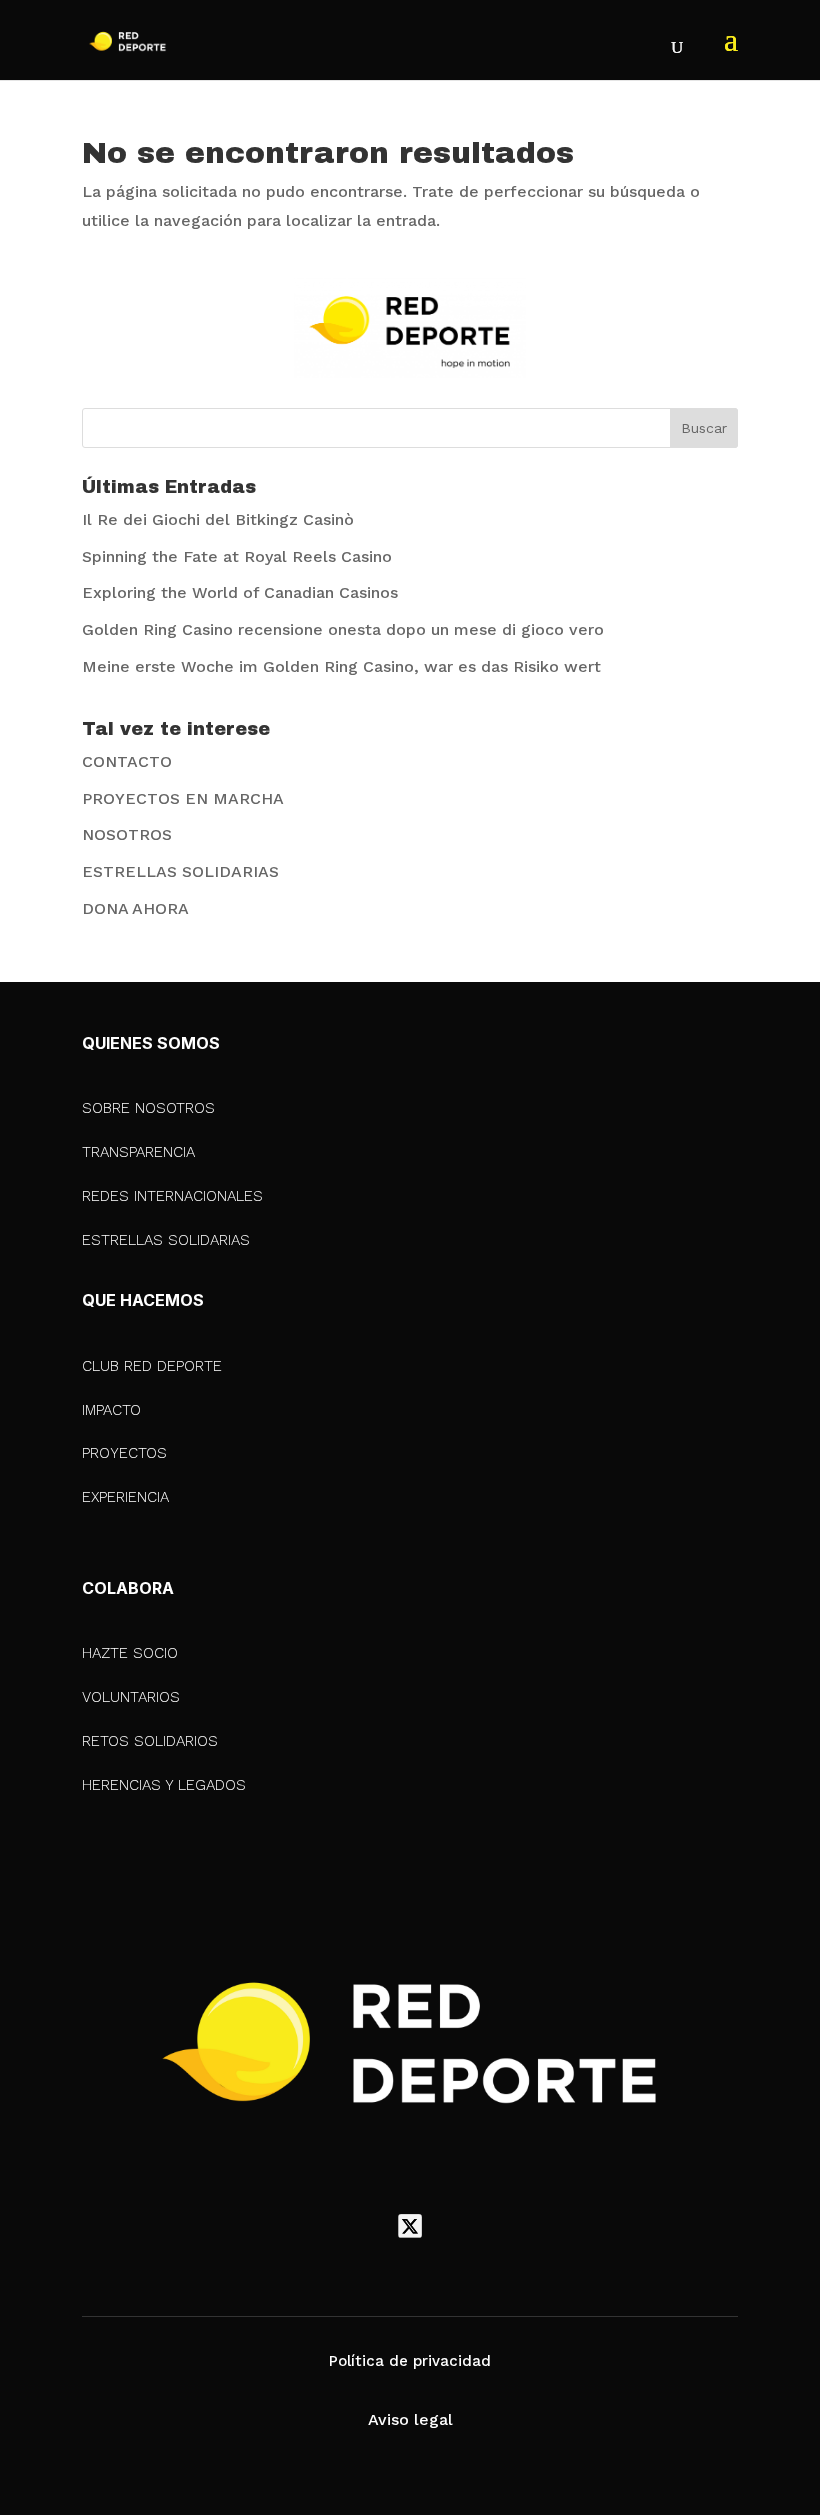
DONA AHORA (135, 908)
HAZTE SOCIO (130, 1653)
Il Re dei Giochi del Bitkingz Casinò (218, 519)
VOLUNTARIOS (131, 1697)
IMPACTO (111, 1410)
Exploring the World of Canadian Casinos (240, 592)
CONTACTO (127, 761)
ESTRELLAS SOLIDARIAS (180, 871)
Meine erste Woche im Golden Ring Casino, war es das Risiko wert (341, 666)
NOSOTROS (127, 834)
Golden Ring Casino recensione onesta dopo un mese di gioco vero (343, 629)
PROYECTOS (124, 1453)
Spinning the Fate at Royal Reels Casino (237, 556)
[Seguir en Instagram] (452, 2226)
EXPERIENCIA (125, 1497)
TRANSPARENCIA (138, 1152)
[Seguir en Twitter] (410, 2226)
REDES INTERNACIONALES (172, 1196)
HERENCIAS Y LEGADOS (164, 1785)
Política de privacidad (410, 2361)
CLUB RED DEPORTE (152, 1366)
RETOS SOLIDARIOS (150, 1741)
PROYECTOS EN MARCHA (183, 798)
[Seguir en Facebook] (368, 2226)
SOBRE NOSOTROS (148, 1108)
